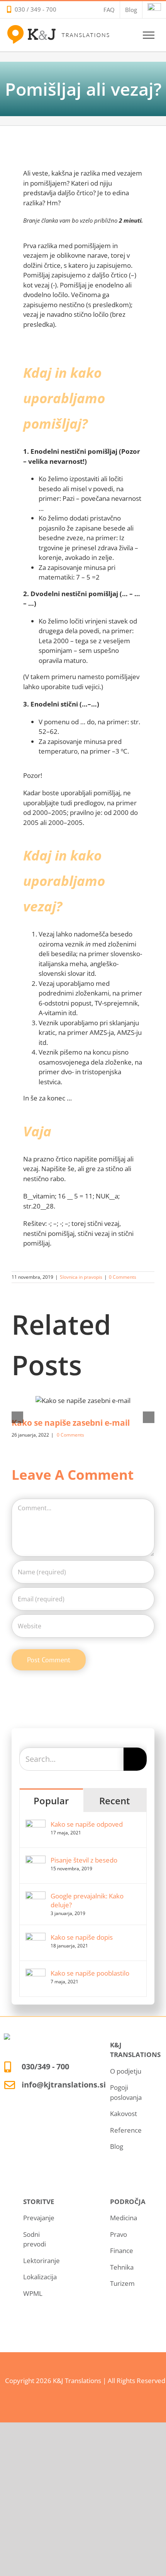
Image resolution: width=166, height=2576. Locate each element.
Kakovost (124, 2114)
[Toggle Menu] (149, 35)
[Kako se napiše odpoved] (36, 1825)
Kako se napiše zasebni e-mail (71, 1423)
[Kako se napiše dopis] (36, 1938)
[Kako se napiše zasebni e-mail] (83, 1400)
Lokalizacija (40, 2277)
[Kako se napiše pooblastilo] (36, 1973)
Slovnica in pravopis (81, 1277)
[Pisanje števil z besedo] (36, 1860)
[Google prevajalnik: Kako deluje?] (36, 1896)
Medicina (124, 2218)
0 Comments (123, 1277)
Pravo (119, 2234)
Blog (117, 2146)
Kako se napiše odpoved (87, 1824)
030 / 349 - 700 (36, 9)
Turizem (122, 2283)
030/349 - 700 (45, 2066)
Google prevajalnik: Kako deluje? (87, 1900)
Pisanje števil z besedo (84, 1860)
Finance (122, 2251)
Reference (126, 2130)
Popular (51, 1801)
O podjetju (126, 2071)
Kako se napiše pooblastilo (90, 1973)
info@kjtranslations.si (64, 2085)
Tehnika (122, 2267)
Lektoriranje (41, 2261)
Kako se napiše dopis (82, 1937)
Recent (115, 1801)
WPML (33, 2293)
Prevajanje (39, 2218)
